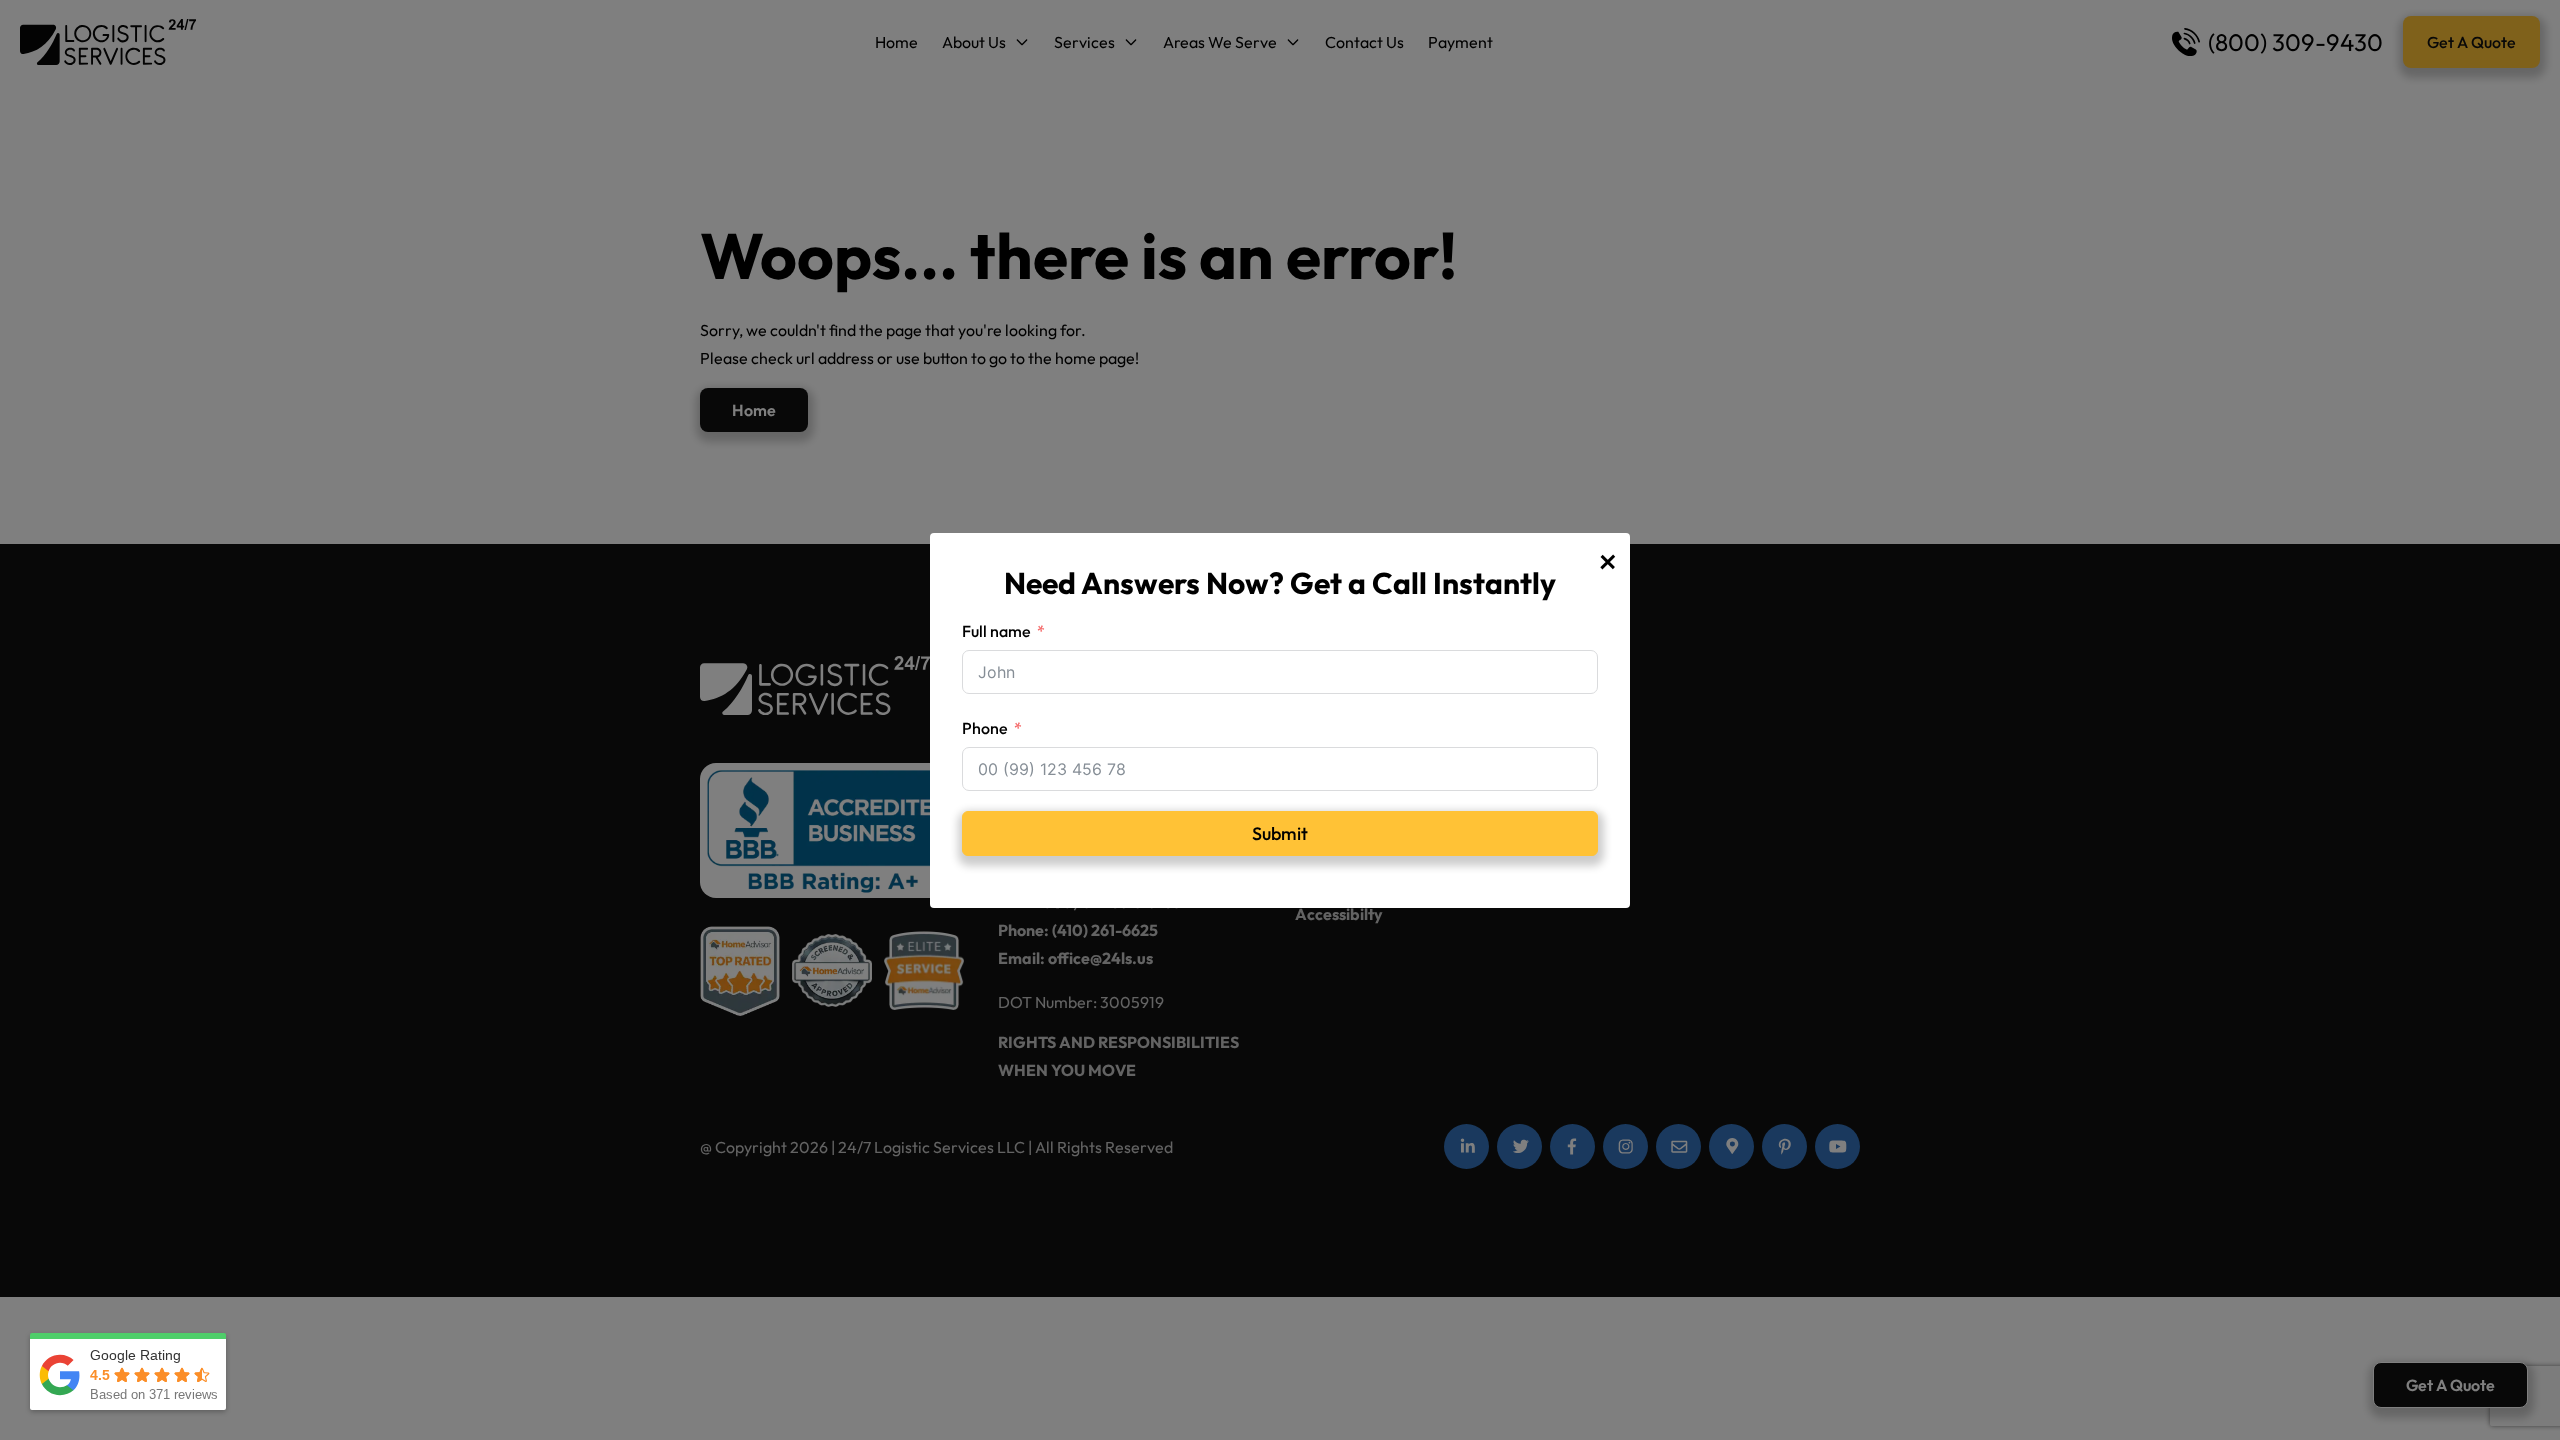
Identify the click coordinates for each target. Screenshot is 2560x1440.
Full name (996, 631)
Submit (1280, 833)
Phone (985, 728)
